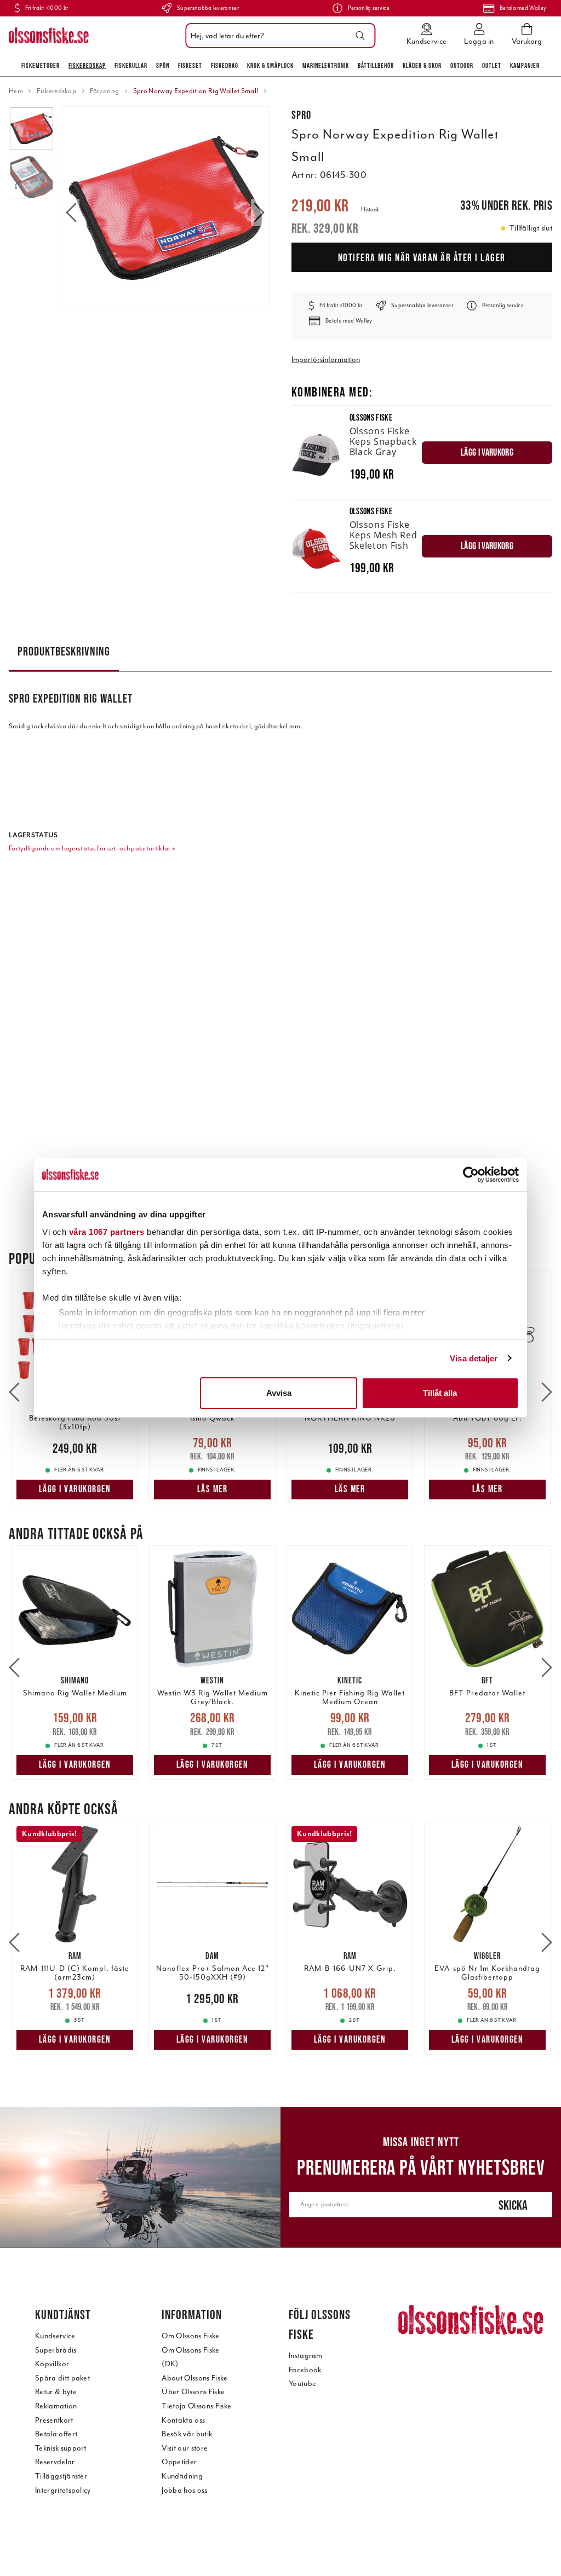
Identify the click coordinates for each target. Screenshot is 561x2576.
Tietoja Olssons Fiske (196, 2406)
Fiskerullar (131, 65)
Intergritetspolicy (63, 2490)
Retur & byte (56, 2392)
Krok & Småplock (270, 65)
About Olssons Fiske (194, 2378)
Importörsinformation (326, 360)
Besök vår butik (187, 2434)
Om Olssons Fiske (190, 2336)
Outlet (492, 65)
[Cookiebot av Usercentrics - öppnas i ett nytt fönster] (471, 1175)
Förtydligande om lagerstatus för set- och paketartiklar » (92, 848)
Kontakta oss (183, 2420)
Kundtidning (182, 2476)
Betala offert (56, 2434)
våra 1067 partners (107, 1232)
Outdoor (462, 65)
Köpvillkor (52, 2364)
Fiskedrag (225, 65)
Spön (163, 65)
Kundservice (55, 2336)
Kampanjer (525, 65)
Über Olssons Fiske (193, 2392)
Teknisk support (61, 2448)
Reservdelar (55, 2462)
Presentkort (54, 2420)
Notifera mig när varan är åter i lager (422, 257)
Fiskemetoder (41, 65)
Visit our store (185, 2448)
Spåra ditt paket (62, 2378)
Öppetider (179, 2462)
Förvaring (104, 91)
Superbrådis (56, 2350)
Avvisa (279, 1393)
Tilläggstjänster (61, 2476)
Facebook (305, 2370)
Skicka (513, 2205)
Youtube (302, 2384)
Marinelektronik (326, 65)
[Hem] (49, 36)
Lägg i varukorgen (75, 1489)
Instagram (306, 2356)
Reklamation (56, 2406)
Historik (370, 209)
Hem (16, 91)
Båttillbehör (376, 65)
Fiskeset (190, 65)
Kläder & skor (422, 65)
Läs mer (213, 1489)
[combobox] (277, 36)
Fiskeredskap (87, 65)
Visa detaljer (474, 1358)
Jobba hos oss (184, 2490)
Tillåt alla (440, 1393)
